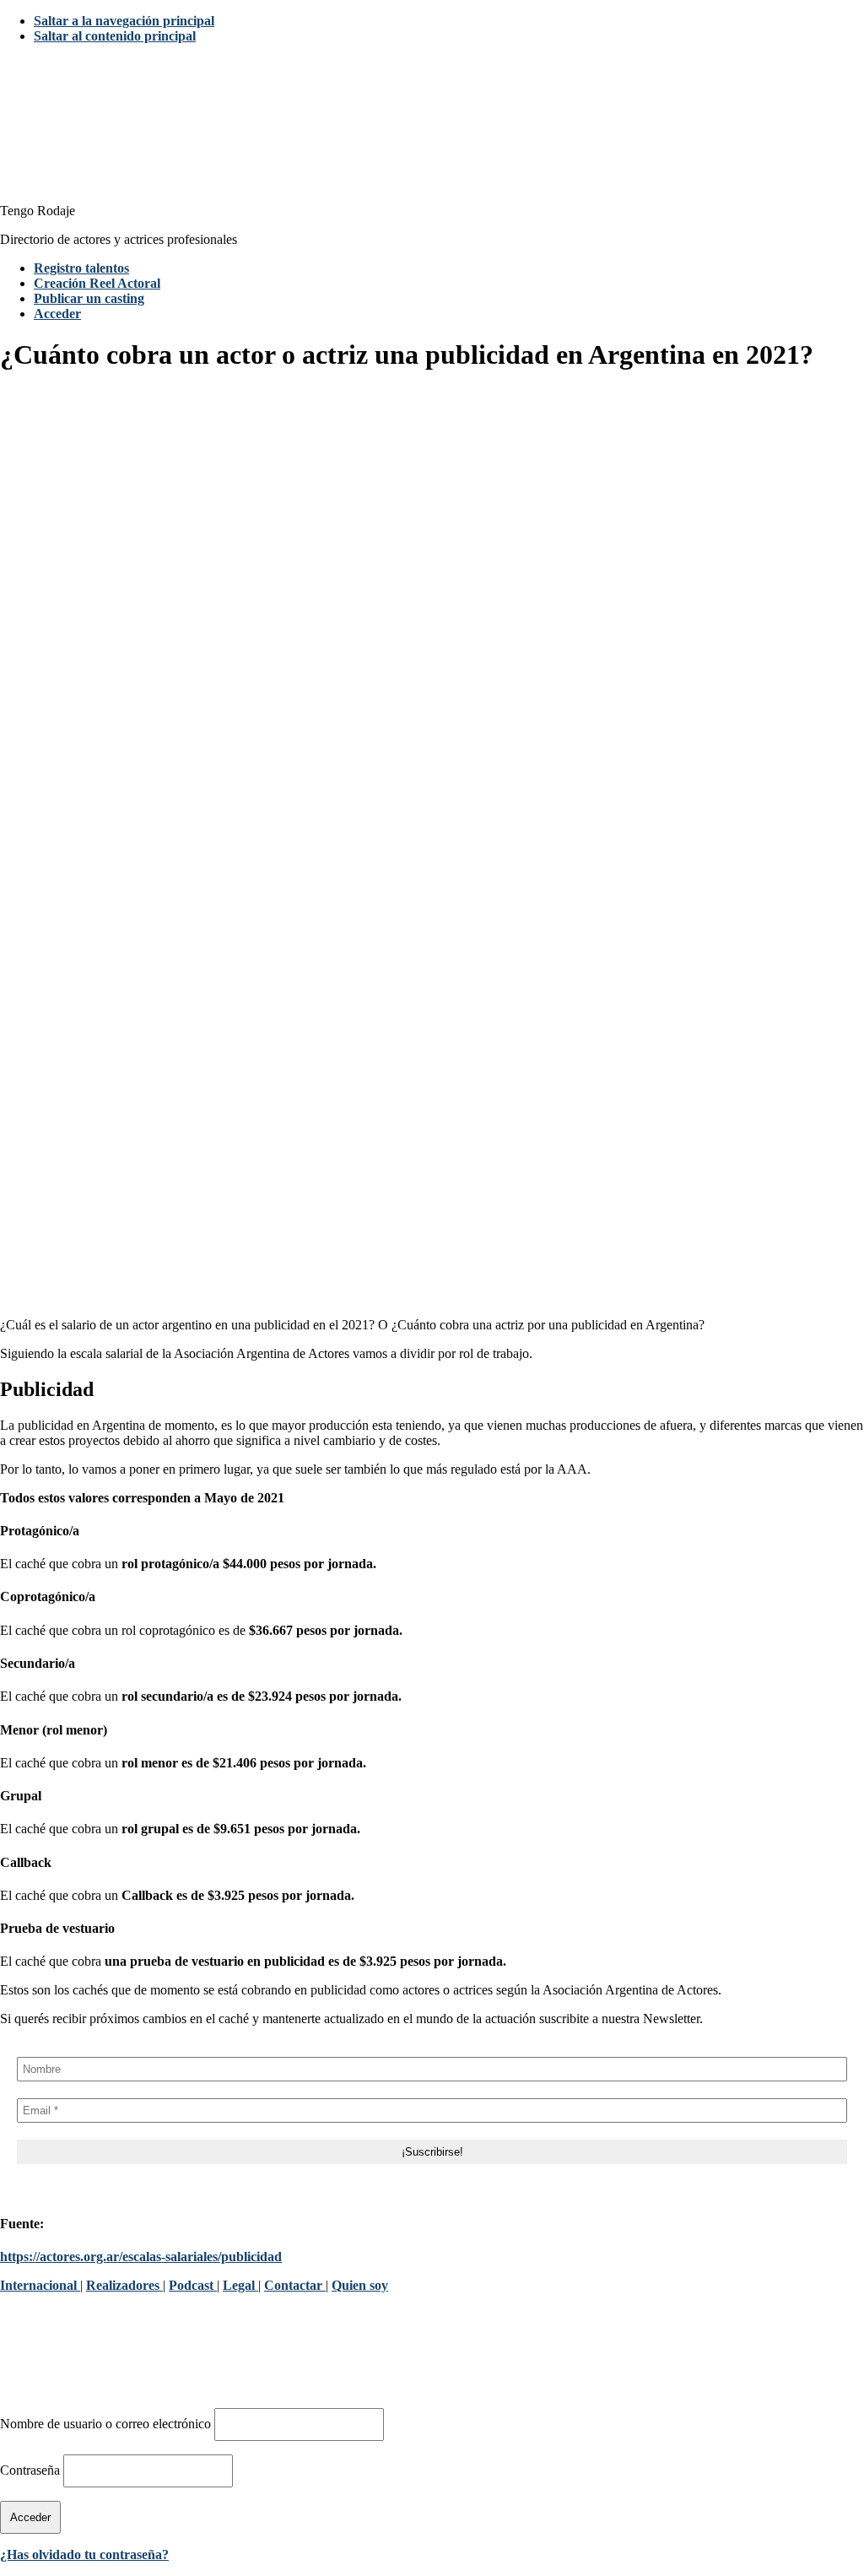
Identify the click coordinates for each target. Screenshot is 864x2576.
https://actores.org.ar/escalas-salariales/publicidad (141, 2257)
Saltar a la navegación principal (124, 21)
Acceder (57, 314)
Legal (240, 2285)
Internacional (40, 2285)
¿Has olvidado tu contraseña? (84, 2554)
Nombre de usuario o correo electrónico (105, 2424)
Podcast (193, 2285)
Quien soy (360, 2285)
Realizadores (124, 2285)
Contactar (295, 2285)
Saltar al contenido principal (115, 36)
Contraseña (30, 2470)
